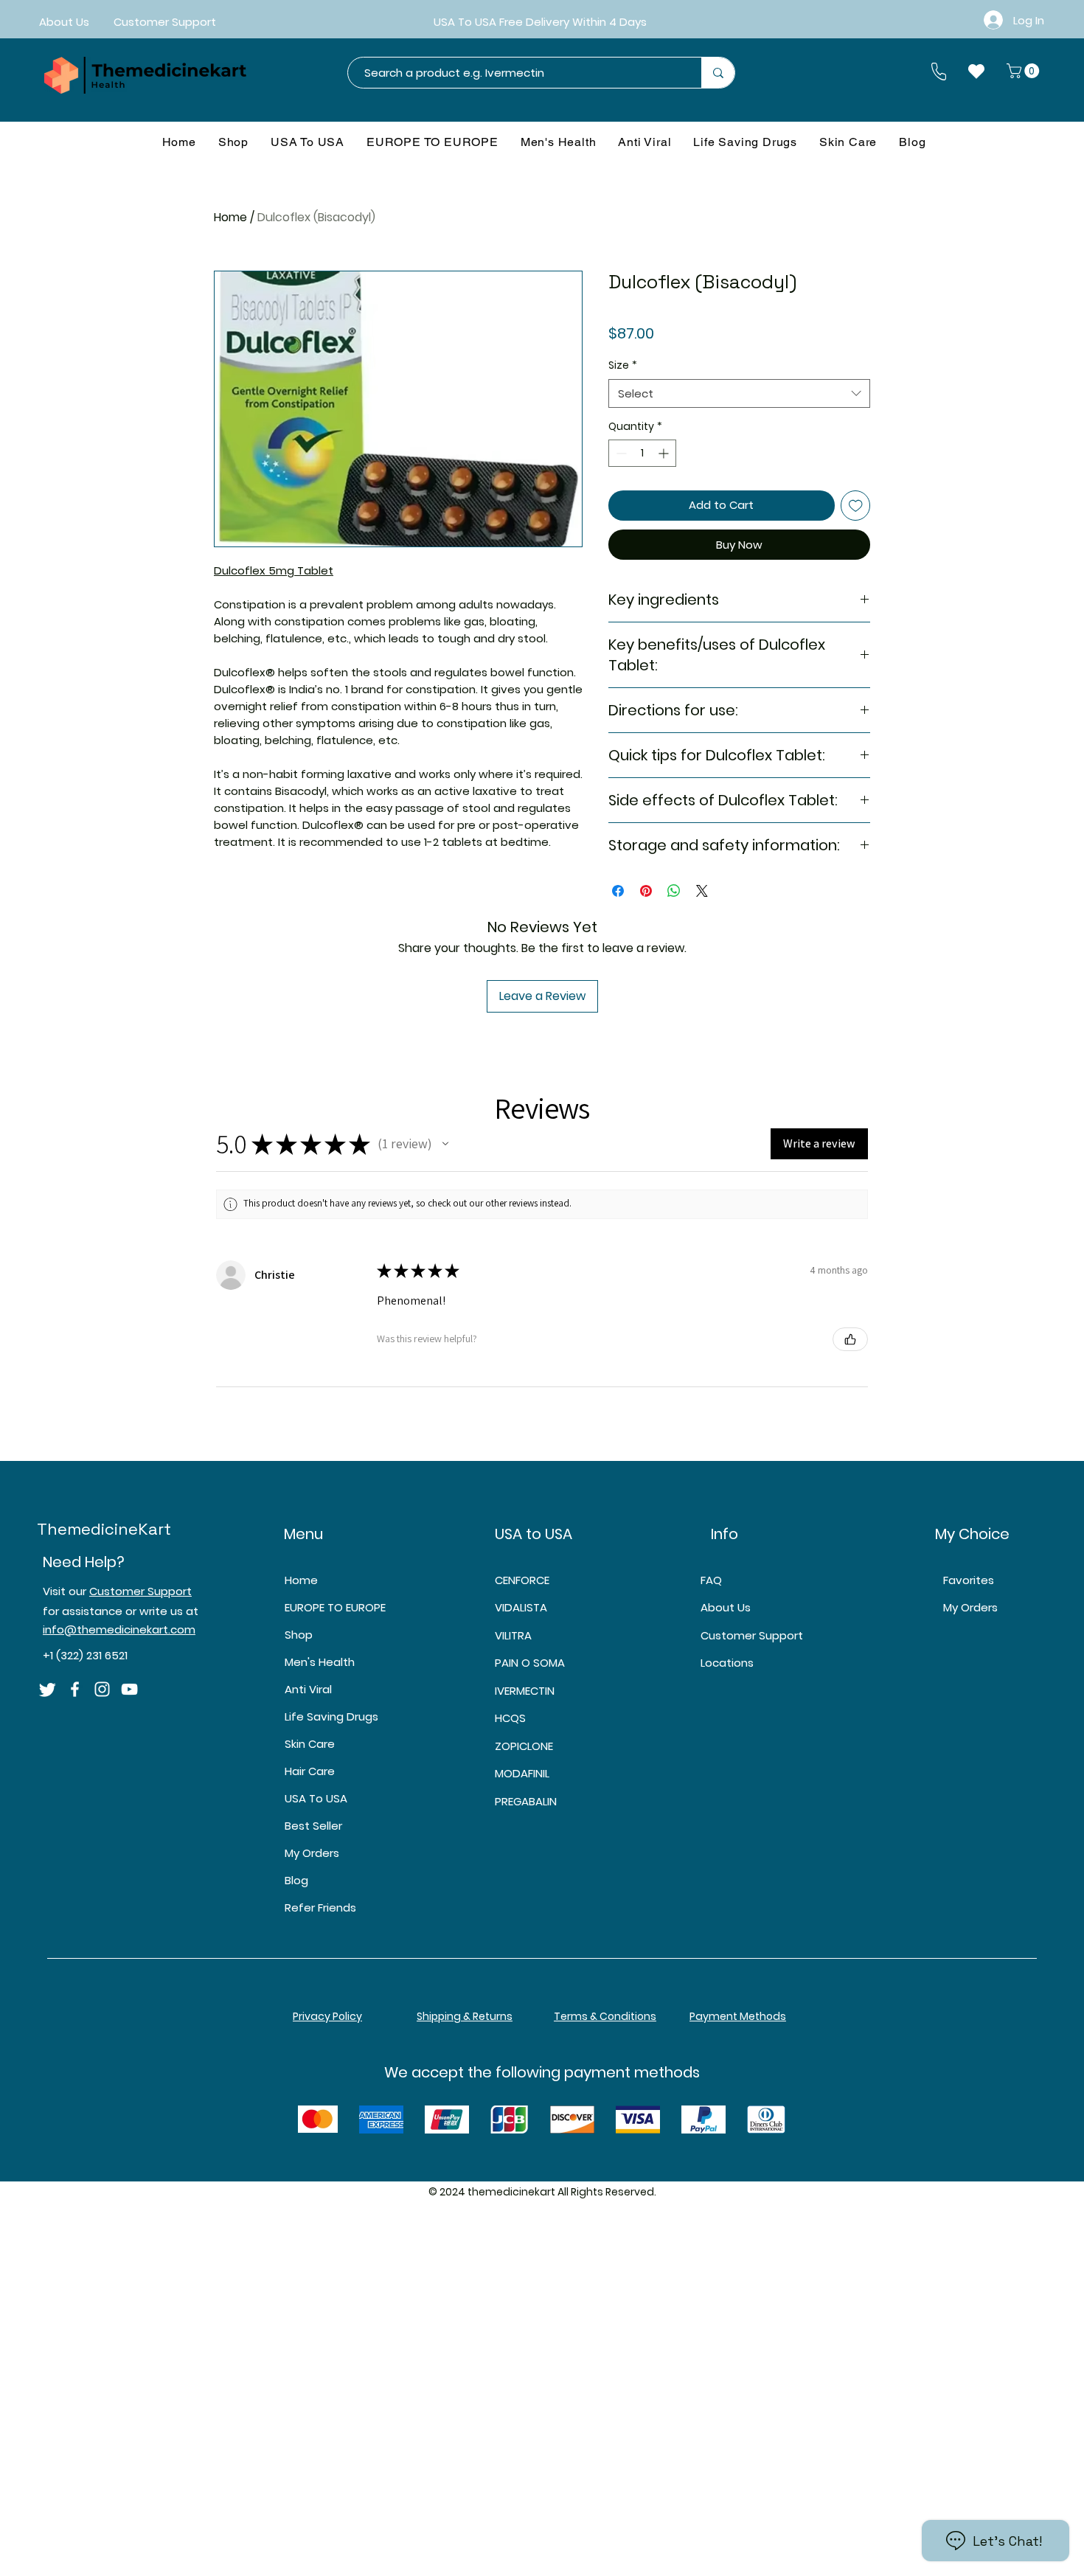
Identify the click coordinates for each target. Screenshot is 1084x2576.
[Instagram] (102, 1689)
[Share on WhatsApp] (674, 891)
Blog (296, 1880)
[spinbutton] (642, 453)
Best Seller (313, 1826)
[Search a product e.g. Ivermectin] (718, 73)
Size (623, 365)
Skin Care (310, 1744)
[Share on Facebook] (618, 891)
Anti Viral (308, 1689)
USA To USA (316, 1798)
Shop (299, 1635)
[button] (1025, 71)
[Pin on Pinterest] (646, 891)
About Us (726, 1607)
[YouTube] (129, 1689)
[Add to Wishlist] (856, 506)
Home (230, 217)
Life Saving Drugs (331, 1716)
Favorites (969, 1580)
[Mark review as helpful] (850, 1339)
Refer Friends (320, 1907)
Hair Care (310, 1771)
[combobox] (739, 393)
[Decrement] (620, 453)
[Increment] (665, 453)
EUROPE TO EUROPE (335, 1607)
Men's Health (320, 1662)
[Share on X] (702, 891)
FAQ (711, 1580)
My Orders (312, 1853)
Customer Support (140, 1591)
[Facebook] (75, 1689)
